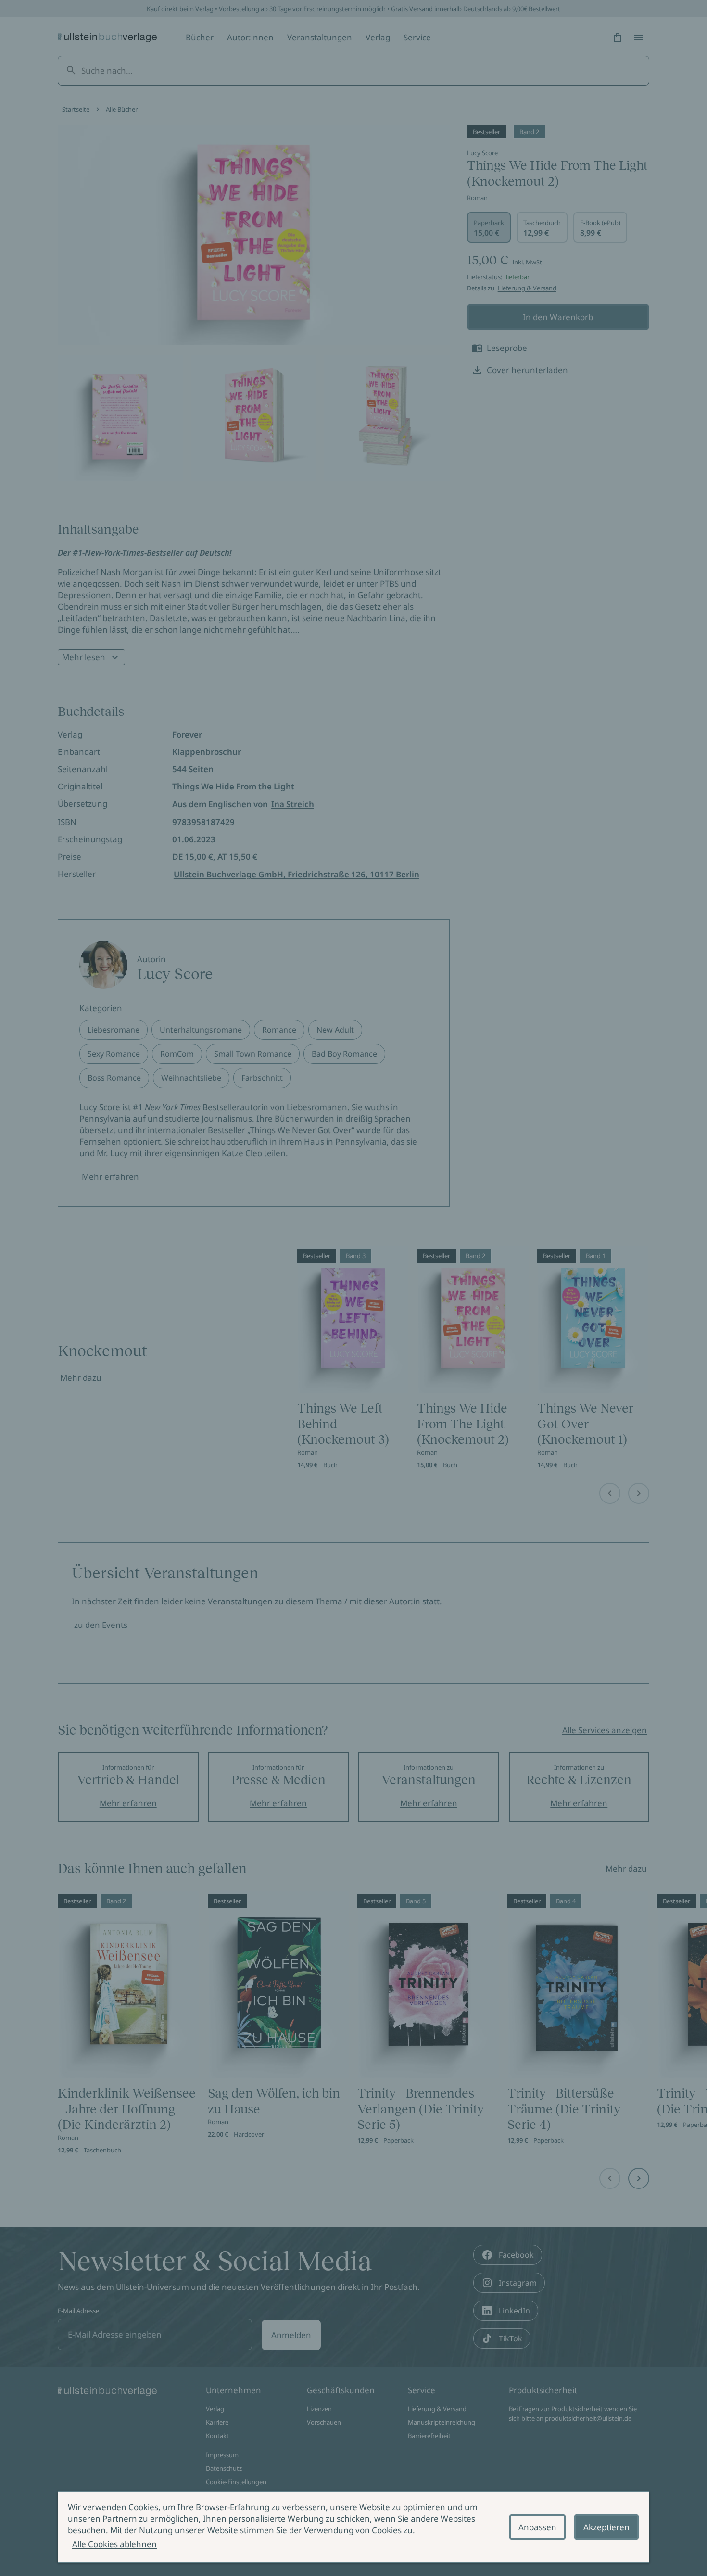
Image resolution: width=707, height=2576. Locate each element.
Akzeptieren (606, 2527)
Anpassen (537, 2527)
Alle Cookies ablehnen (114, 2544)
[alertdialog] (353, 2527)
